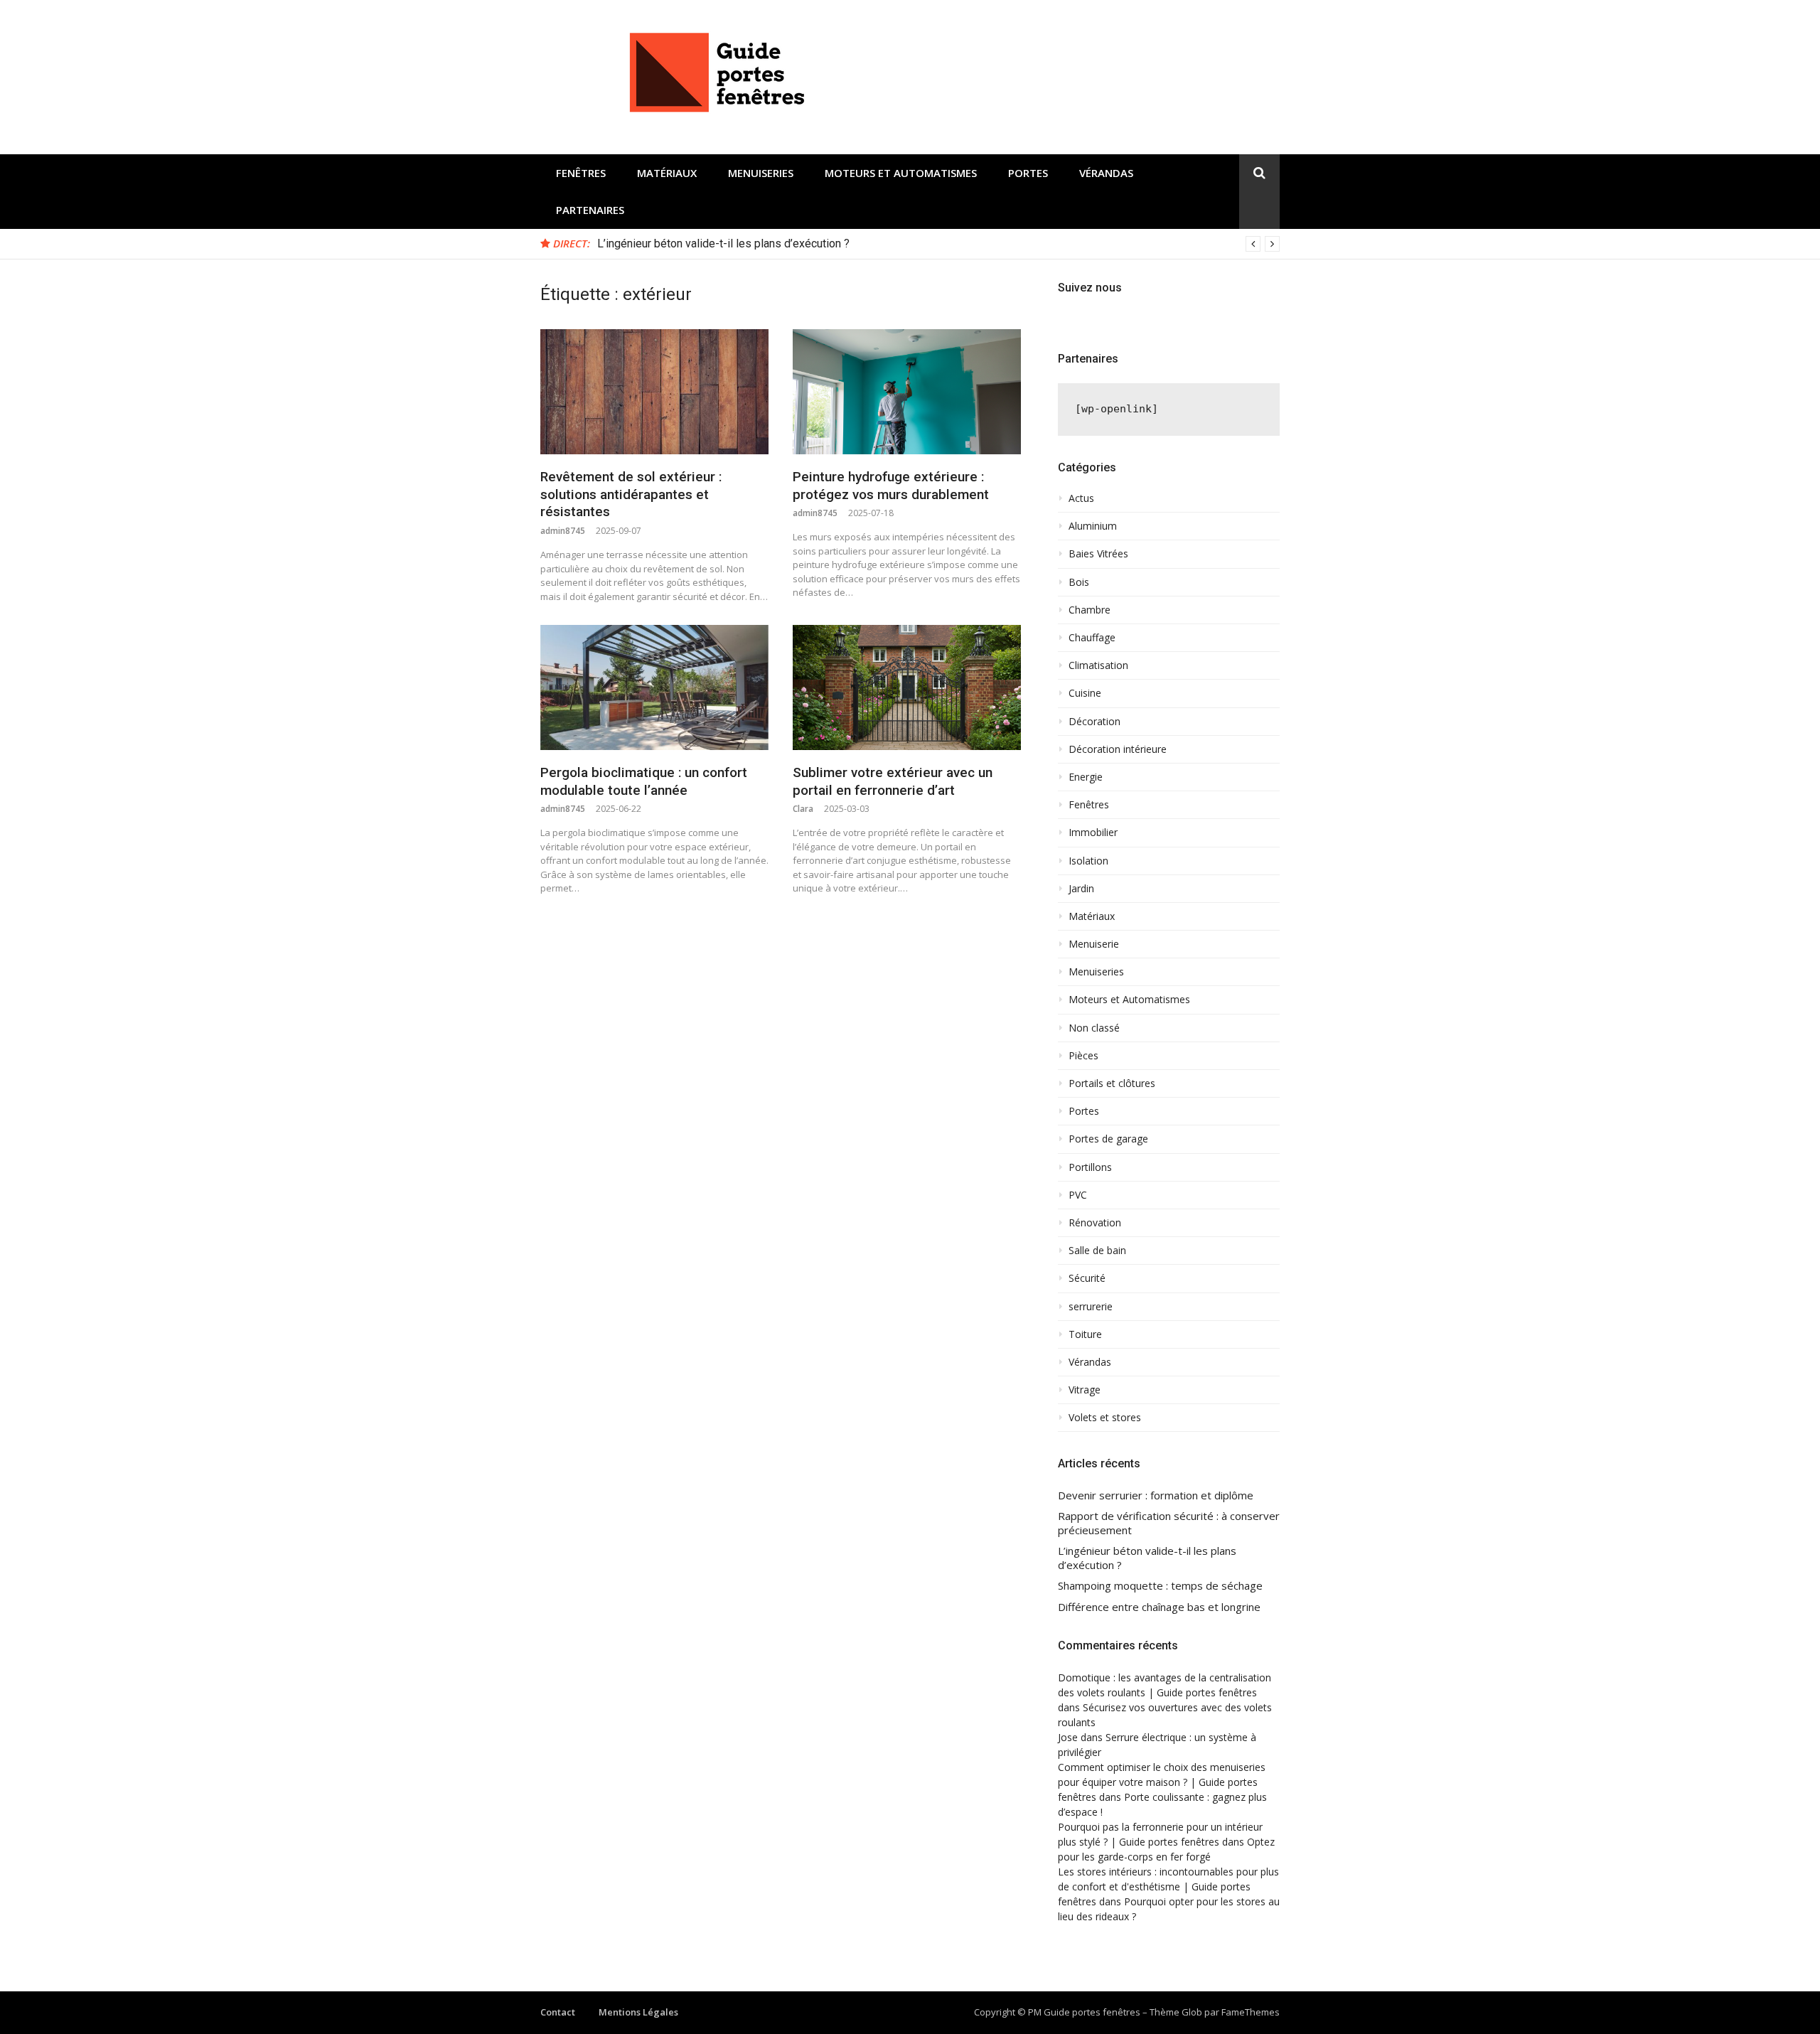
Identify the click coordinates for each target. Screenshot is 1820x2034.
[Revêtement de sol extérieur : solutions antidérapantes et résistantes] (654, 392)
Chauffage (1092, 638)
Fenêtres (581, 173)
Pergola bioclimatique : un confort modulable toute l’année (644, 781)
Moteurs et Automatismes (901, 173)
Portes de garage (1108, 1139)
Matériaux (667, 173)
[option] (938, 244)
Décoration (1094, 722)
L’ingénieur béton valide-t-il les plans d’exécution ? (723, 243)
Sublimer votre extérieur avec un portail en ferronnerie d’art (893, 781)
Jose (1068, 1737)
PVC (1078, 1195)
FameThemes (1251, 2012)
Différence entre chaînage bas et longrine (1159, 1607)
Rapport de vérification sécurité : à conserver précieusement (1169, 1523)
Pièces (1083, 1056)
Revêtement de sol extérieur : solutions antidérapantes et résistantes (631, 494)
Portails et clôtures (1112, 1083)
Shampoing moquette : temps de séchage (1160, 1586)
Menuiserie (1094, 944)
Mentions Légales (638, 2012)
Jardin (1081, 889)
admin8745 (563, 531)
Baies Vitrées (1098, 554)
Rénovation (1095, 1223)
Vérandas (1106, 173)
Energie (1086, 777)
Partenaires (590, 210)
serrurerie (1091, 1307)
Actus (1081, 498)
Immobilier (1093, 833)
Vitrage (1085, 1390)
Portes (1028, 173)
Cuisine (1085, 693)
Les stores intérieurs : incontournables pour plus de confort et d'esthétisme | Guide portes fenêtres (1168, 1886)
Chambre (1090, 610)
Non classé (1094, 1028)
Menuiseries (761, 173)
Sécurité (1087, 1278)
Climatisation (1098, 665)
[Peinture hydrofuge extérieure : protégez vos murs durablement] (907, 392)
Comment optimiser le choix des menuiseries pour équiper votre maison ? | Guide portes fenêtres (1162, 1782)
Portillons (1090, 1167)
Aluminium (1093, 526)
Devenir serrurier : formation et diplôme (1156, 1495)
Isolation (1088, 861)
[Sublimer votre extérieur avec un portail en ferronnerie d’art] (907, 687)
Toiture (1085, 1334)
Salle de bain (1097, 1251)
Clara (803, 809)
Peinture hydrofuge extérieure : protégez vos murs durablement (891, 486)
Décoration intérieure (1118, 749)
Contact (558, 2012)
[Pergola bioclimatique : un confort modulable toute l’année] (654, 687)
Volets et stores (1105, 1418)
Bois (1079, 582)
